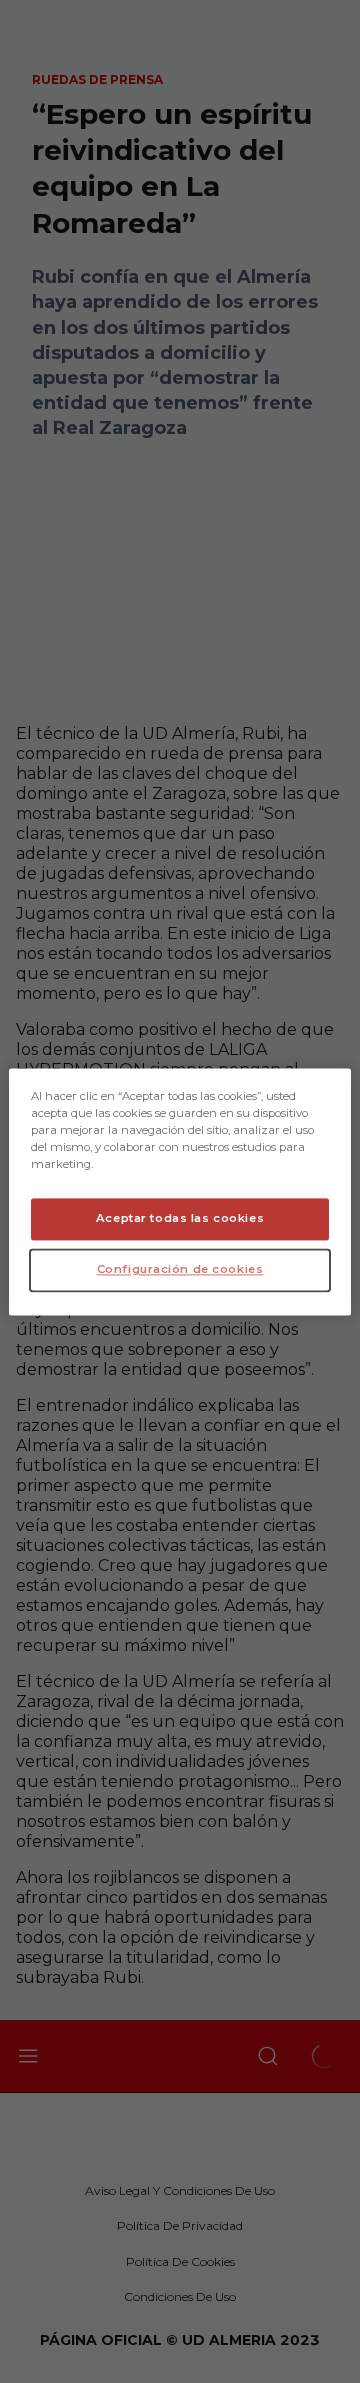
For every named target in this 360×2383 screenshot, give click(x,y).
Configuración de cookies (180, 1269)
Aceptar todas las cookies (180, 1218)
